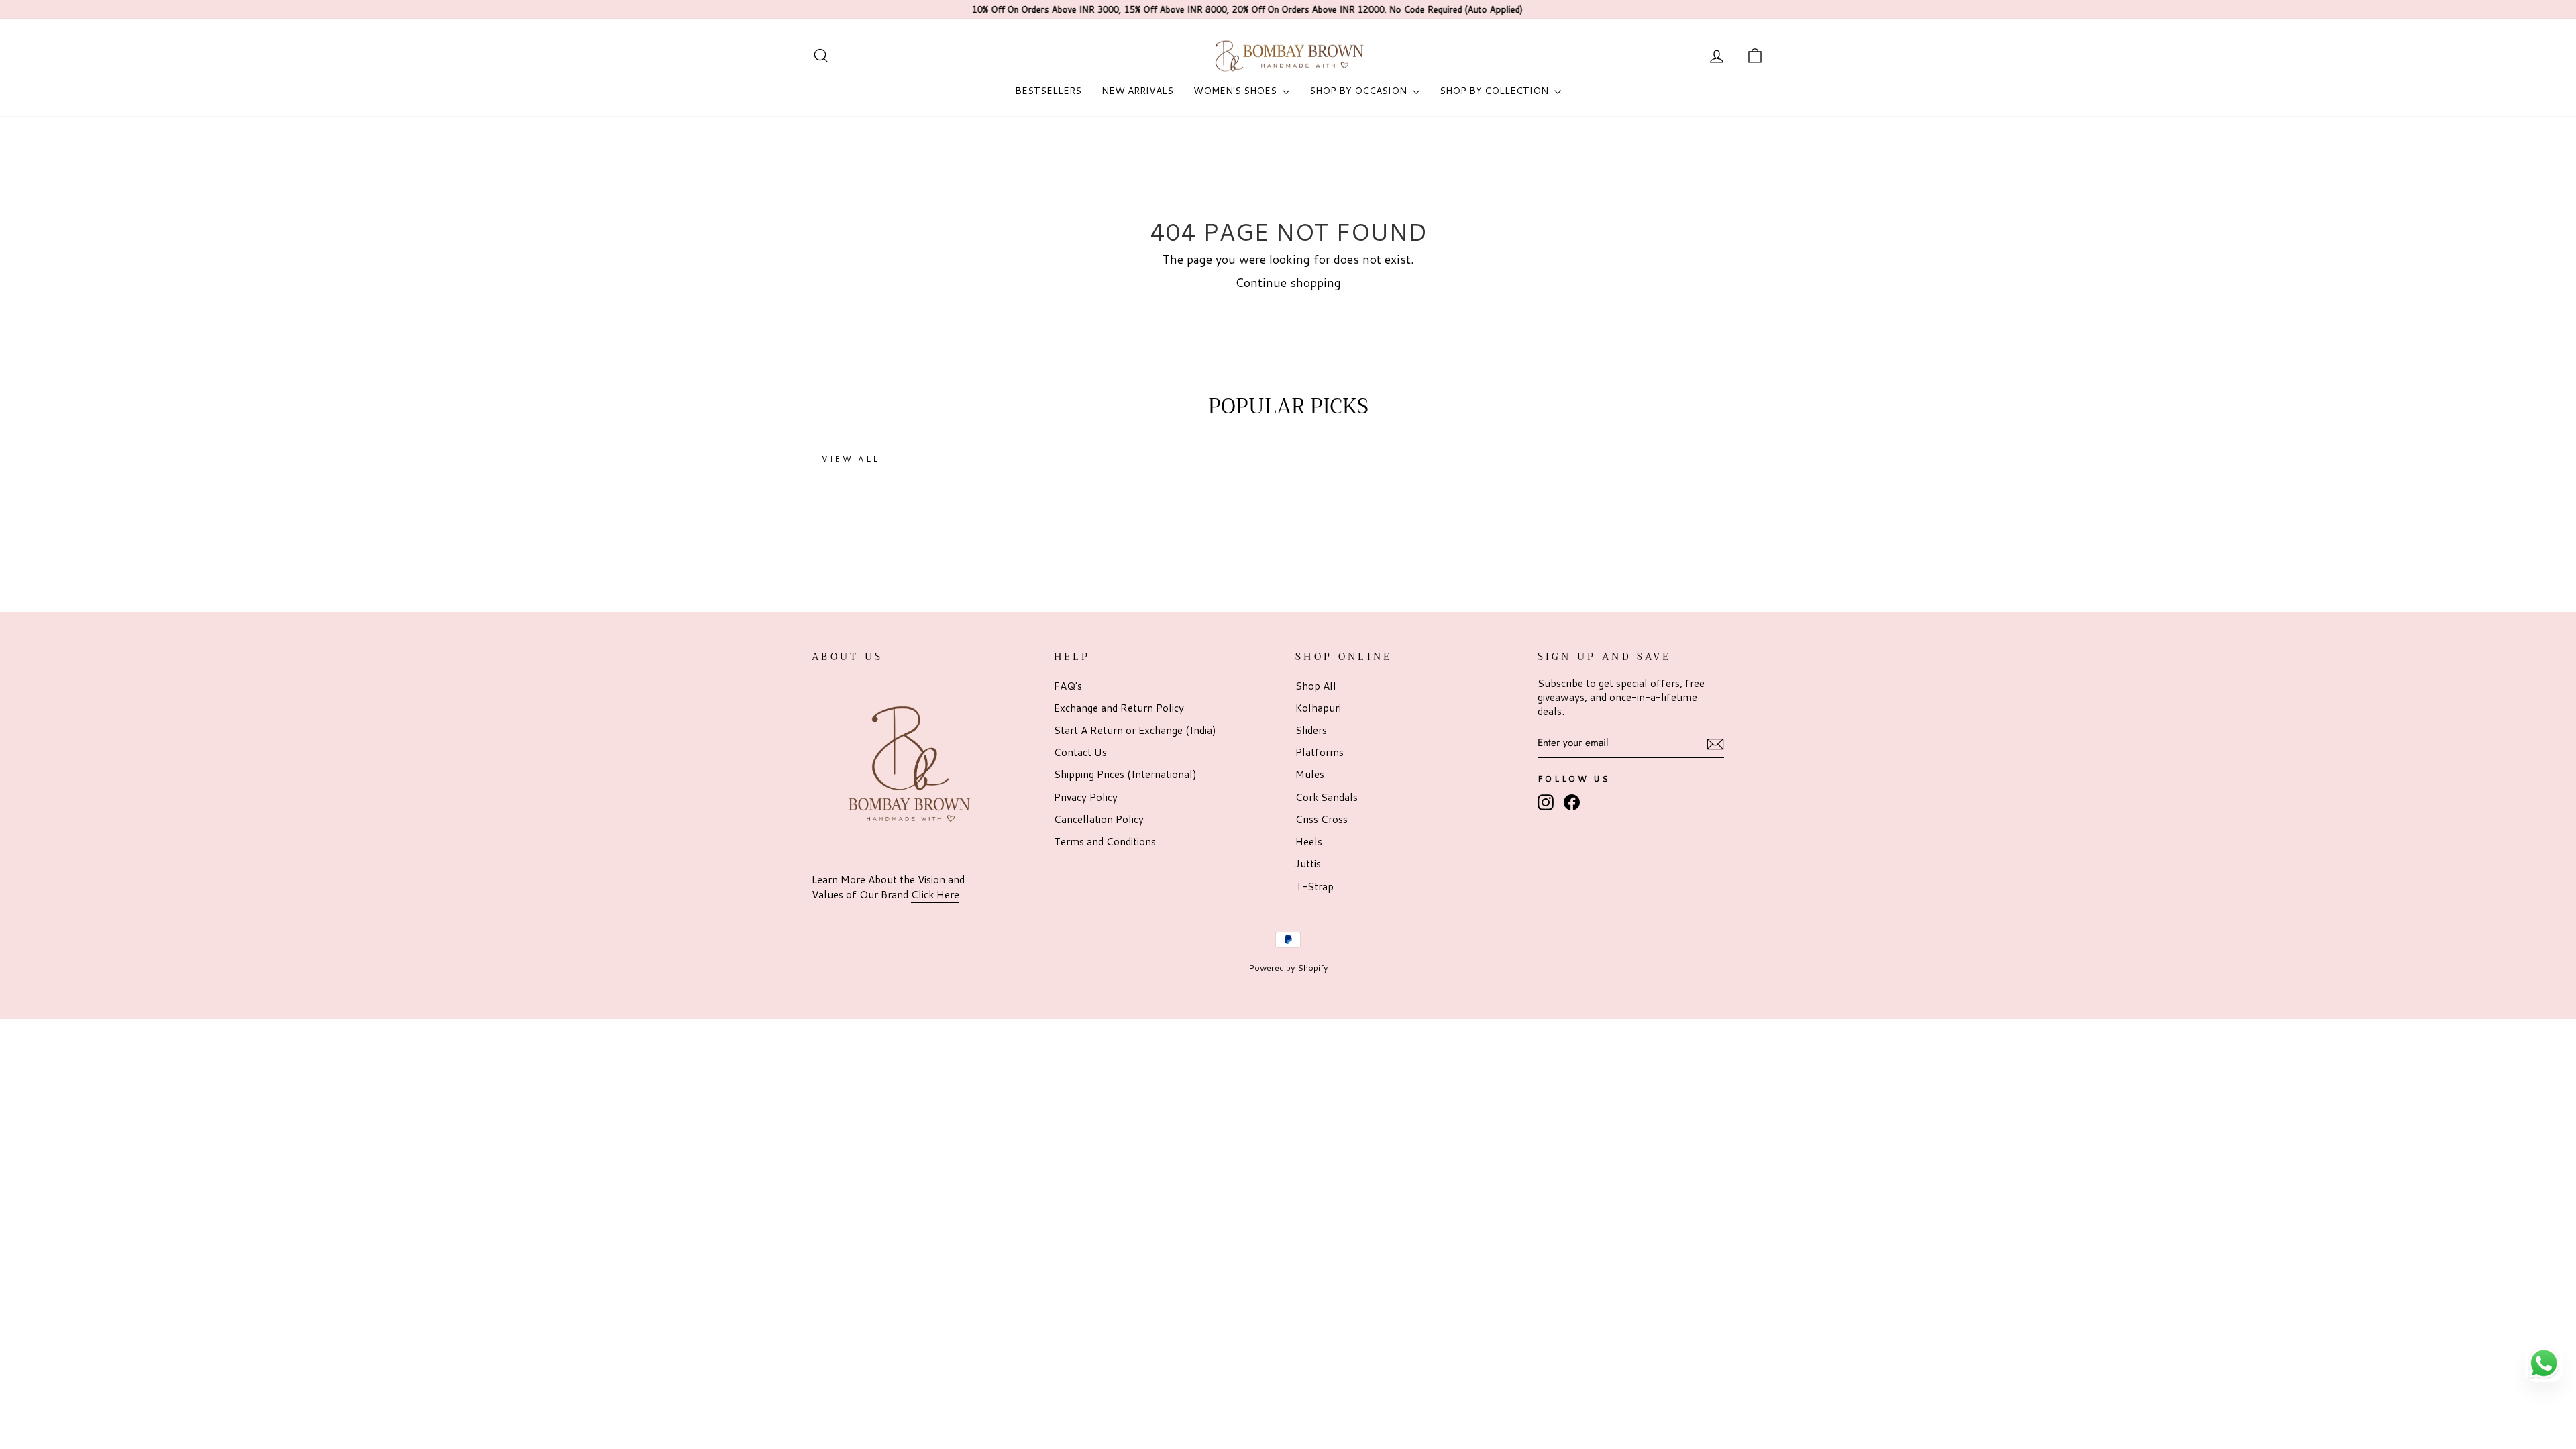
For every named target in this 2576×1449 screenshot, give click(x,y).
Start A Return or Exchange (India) (1135, 730)
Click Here (935, 894)
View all (851, 459)
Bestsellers (1048, 91)
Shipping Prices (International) (1125, 774)
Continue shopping (1288, 283)
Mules (1310, 774)
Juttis (1308, 863)
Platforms (1320, 752)
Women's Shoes (1236, 91)
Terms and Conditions (1105, 841)
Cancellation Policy (1099, 819)
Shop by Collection (1495, 91)
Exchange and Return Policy (1119, 708)
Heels (1309, 841)
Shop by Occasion (1359, 91)
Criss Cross (1322, 819)
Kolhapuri (1318, 708)
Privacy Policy (1086, 797)
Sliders (1311, 730)
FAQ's (1068, 686)
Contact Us (1080, 752)
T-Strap (1314, 886)
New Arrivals (1137, 91)
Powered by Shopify (1288, 967)
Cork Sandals (1327, 797)
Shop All (1316, 686)
